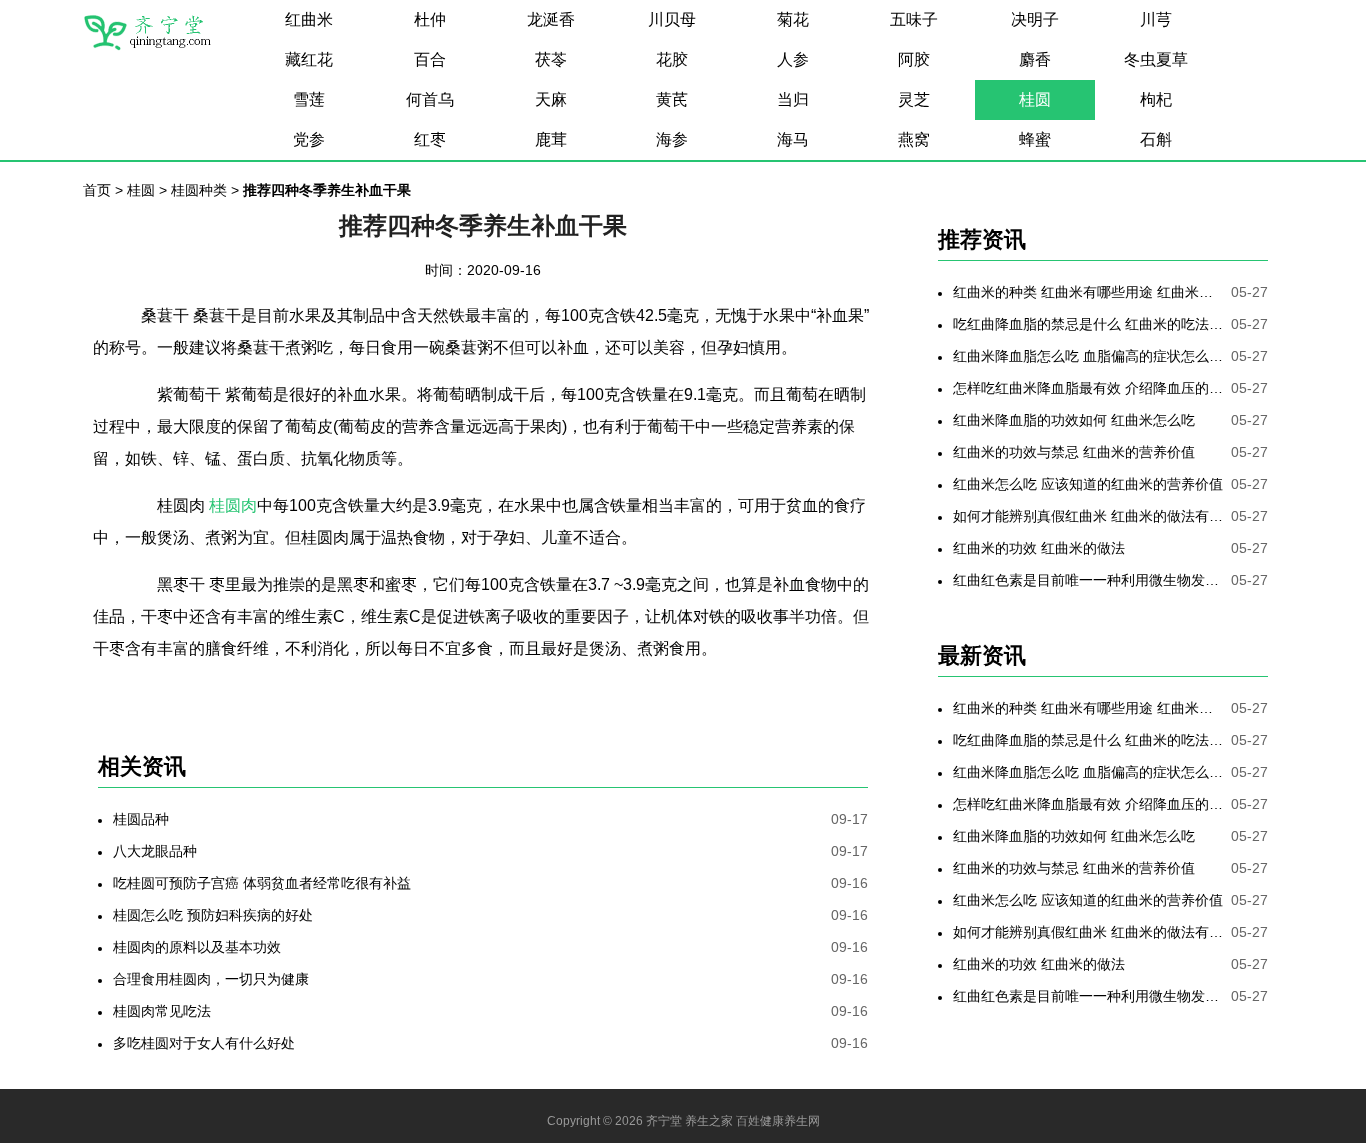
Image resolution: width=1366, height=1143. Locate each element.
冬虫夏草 (1156, 59)
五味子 (914, 19)
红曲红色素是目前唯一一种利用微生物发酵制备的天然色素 (1088, 580)
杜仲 (430, 19)
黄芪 (672, 99)
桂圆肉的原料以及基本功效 (197, 947)
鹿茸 (551, 139)
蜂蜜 (1035, 139)
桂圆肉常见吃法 (162, 1011)
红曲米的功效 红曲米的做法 (1039, 548)
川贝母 (672, 19)
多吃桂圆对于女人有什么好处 (204, 1043)
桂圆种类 (199, 190)
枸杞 (1156, 99)
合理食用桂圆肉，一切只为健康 (211, 979)
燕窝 (914, 139)
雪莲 (309, 99)
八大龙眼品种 (155, 851)
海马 (793, 139)
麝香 (1035, 59)
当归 (793, 99)
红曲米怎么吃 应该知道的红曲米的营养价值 (1088, 484)
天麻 (551, 99)
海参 (672, 139)
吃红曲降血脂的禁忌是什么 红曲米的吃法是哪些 (1088, 324)
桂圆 (1035, 99)
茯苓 (551, 59)
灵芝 (914, 99)
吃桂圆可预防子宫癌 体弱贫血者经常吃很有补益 (262, 883)
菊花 (793, 19)
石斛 (1156, 139)
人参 (793, 59)
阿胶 (914, 59)
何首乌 (430, 99)
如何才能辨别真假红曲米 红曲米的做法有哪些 (1088, 516)
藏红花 (309, 59)
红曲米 (309, 19)
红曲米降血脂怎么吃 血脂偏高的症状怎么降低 (1088, 356)
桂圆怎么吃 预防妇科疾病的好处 (213, 915)
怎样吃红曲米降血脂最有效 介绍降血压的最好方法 (1088, 388)
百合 (430, 59)
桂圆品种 (141, 819)
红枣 (430, 139)
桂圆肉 (233, 505)
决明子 (1035, 19)
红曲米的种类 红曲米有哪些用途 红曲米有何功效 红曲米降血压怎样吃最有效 (1088, 292)
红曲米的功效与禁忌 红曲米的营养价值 (1074, 452)
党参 (309, 139)
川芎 (1156, 19)
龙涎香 (551, 19)
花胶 (672, 59)
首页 (97, 190)
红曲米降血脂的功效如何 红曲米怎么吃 (1074, 420)
